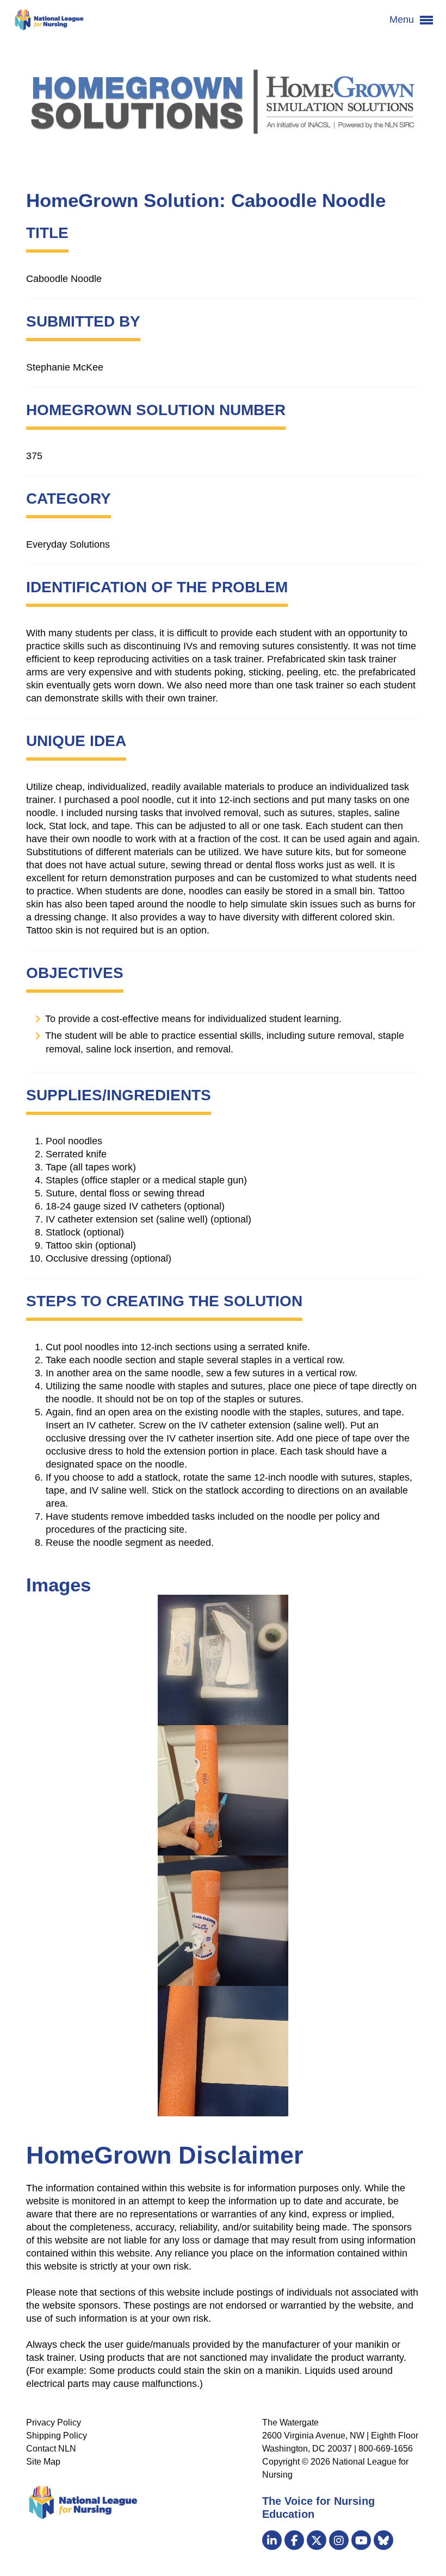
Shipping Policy (57, 2436)
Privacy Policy (54, 2423)
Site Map (43, 2462)
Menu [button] (403, 20)
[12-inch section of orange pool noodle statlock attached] (223, 1921)
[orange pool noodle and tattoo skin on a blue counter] (223, 2051)
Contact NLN (51, 2449)
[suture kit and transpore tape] (223, 1660)
